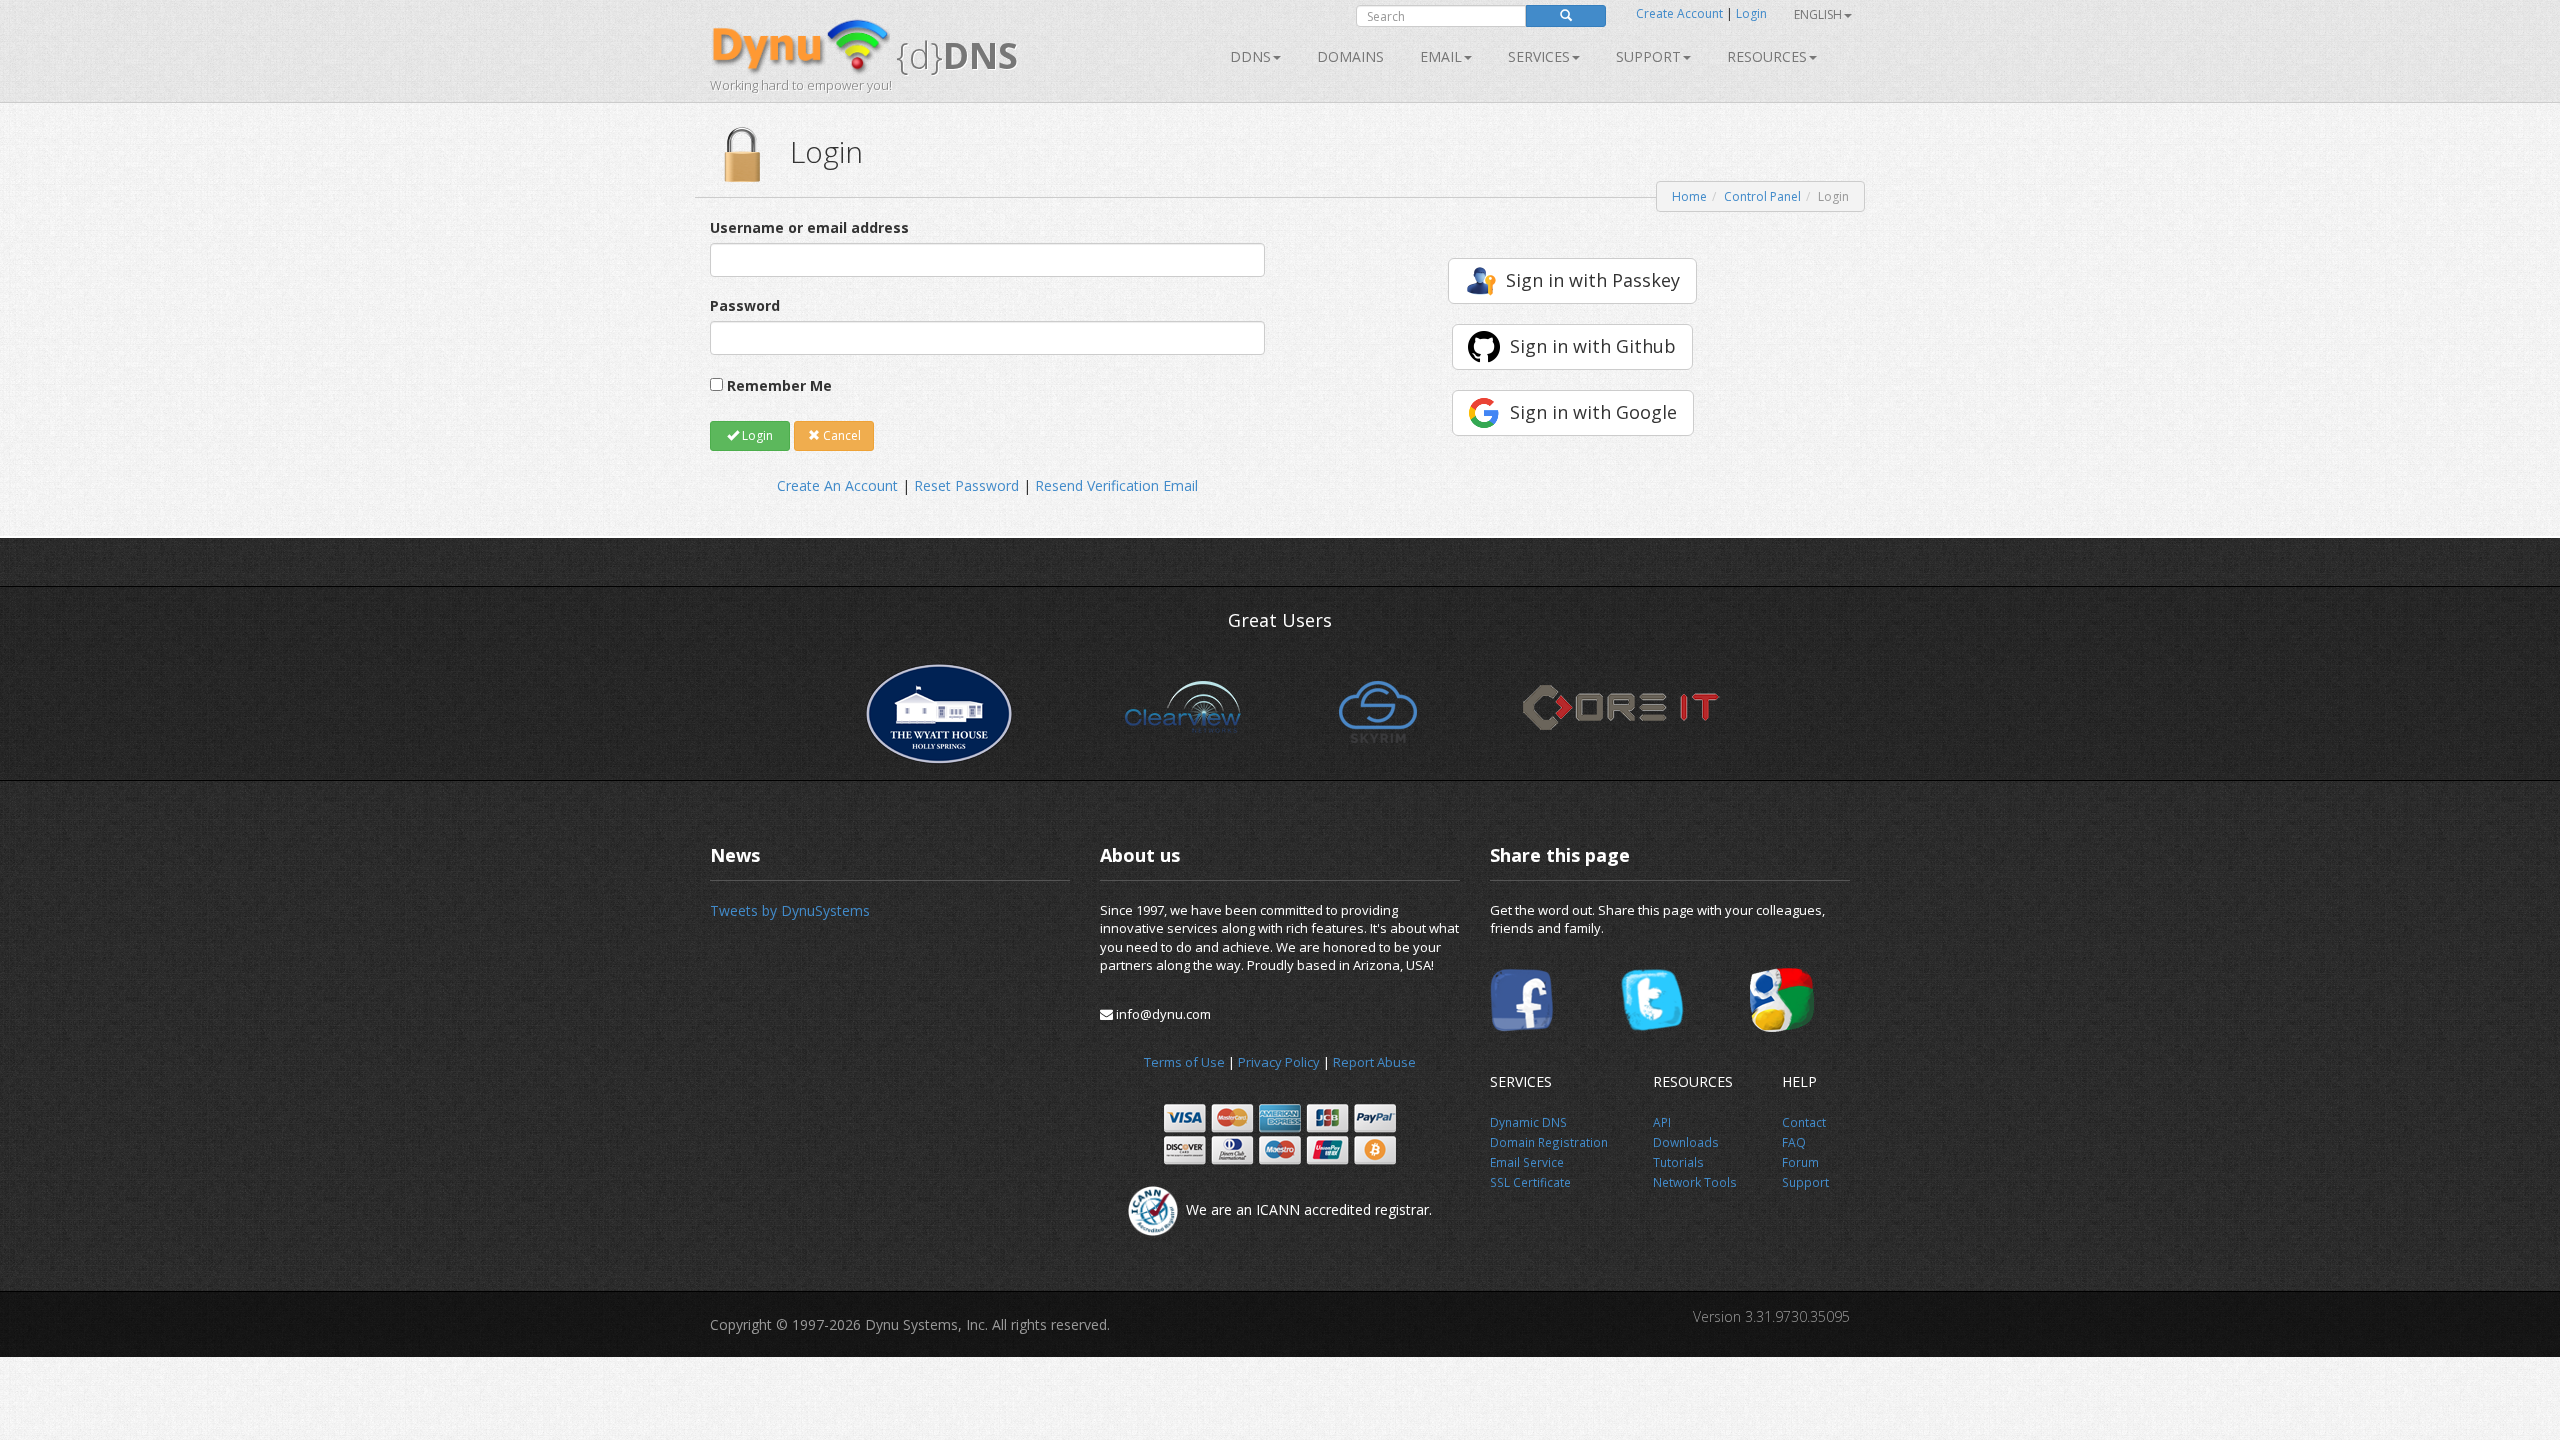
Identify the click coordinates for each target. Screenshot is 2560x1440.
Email (1441, 56)
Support (1648, 56)
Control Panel (1762, 196)
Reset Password (966, 485)
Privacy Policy (1279, 1062)
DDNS (1250, 56)
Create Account (1679, 13)
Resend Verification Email (1116, 485)
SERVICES (1539, 56)
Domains (1350, 56)
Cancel (840, 435)
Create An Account (837, 485)
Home (1689, 196)
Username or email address (809, 227)
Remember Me (779, 385)
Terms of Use (1184, 1062)
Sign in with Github (1593, 346)
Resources (1767, 56)
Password (745, 305)
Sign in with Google (1593, 412)
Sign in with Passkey (1593, 280)
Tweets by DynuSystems (790, 910)
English (1818, 14)
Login (1751, 13)
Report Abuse (1374, 1062)
